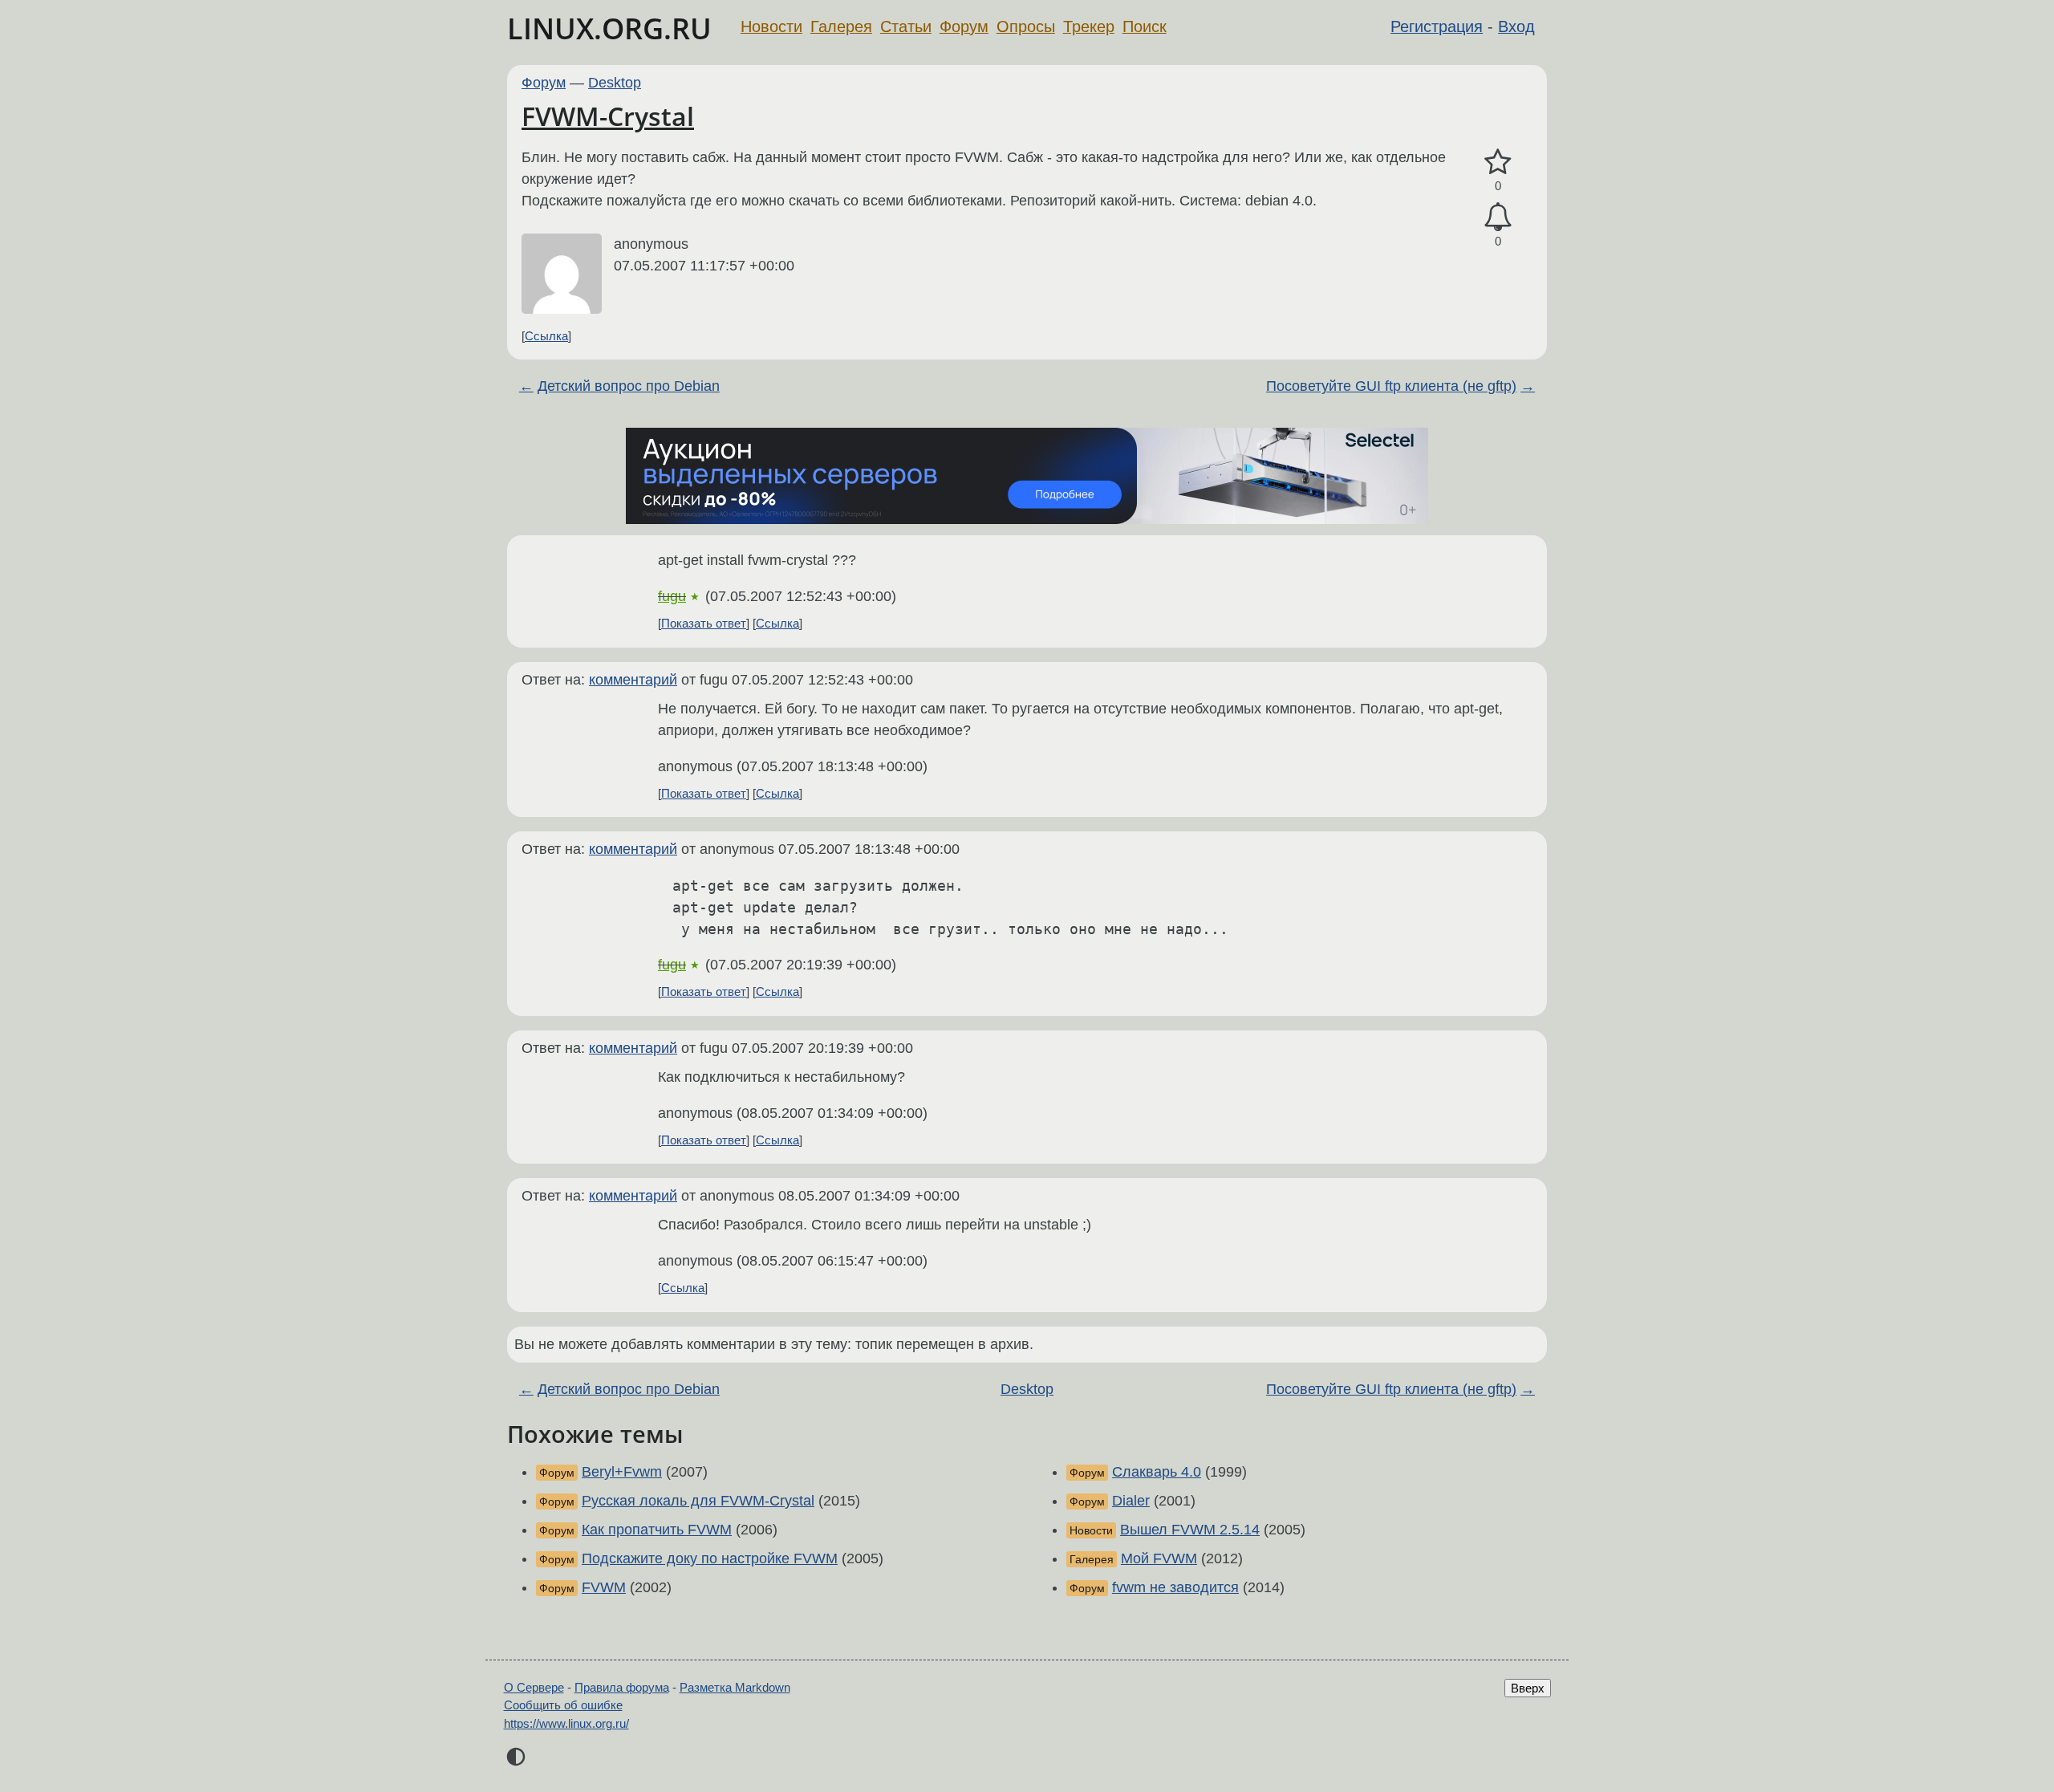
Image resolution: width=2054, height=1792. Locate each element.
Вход (1516, 26)
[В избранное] (1498, 163)
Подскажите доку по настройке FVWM (710, 1558)
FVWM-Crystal (608, 116)
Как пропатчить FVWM (657, 1530)
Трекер (1089, 26)
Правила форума (622, 1687)
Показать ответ (704, 623)
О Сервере (534, 1687)
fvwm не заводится (1175, 1587)
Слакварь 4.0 (1157, 1472)
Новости (771, 26)
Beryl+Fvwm (622, 1472)
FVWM (604, 1587)
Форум (964, 26)
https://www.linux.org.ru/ (566, 1723)
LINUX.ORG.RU (609, 28)
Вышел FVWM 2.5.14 (1190, 1530)
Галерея (841, 26)
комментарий (633, 680)
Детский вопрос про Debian (629, 386)
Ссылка (546, 336)
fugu (672, 596)
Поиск (1145, 26)
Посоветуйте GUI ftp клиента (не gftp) (1391, 386)
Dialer (1131, 1501)
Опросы (1026, 26)
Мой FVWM (1159, 1558)
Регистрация (1437, 26)
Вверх (1528, 1688)
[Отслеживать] (1498, 217)
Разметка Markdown (735, 1687)
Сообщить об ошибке (563, 1705)
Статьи (906, 26)
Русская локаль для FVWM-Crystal (698, 1501)
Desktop (615, 83)
